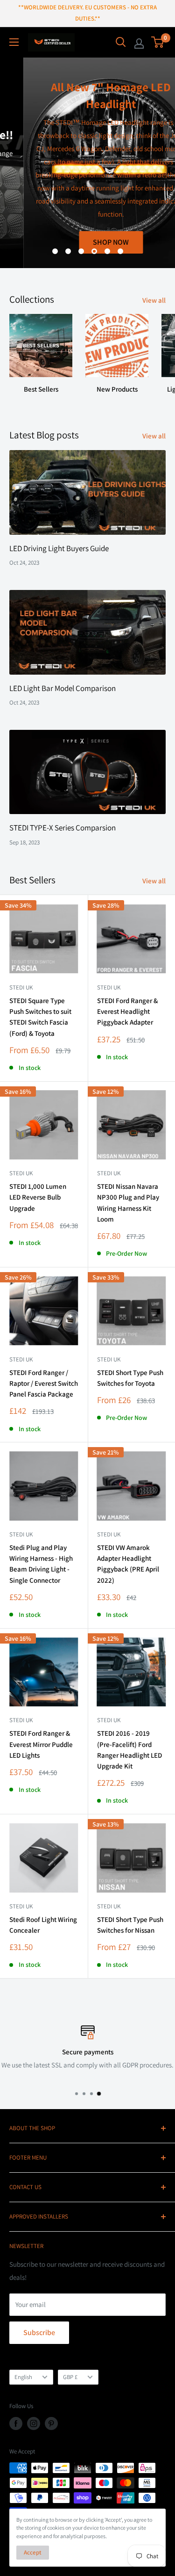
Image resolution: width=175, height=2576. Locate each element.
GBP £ (70, 2377)
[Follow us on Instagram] (34, 2423)
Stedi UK (21, 987)
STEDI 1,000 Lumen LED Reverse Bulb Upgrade (38, 1197)
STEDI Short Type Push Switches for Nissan (130, 1925)
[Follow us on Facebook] (16, 2423)
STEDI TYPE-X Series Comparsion (63, 828)
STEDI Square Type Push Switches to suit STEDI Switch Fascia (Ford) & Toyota (40, 1017)
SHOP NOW (87, 242)
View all (154, 300)
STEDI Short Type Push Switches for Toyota (130, 1378)
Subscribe (39, 2332)
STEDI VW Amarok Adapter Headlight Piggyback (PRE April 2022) (128, 1564)
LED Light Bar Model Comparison (63, 688)
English (23, 2377)
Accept (33, 2552)
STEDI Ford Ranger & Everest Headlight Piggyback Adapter (127, 1011)
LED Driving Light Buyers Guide (59, 548)
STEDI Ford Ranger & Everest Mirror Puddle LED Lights (41, 1744)
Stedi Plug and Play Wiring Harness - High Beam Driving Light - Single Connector (41, 1564)
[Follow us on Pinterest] (51, 2423)
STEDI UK (109, 1359)
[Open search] (121, 42)
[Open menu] (14, 42)
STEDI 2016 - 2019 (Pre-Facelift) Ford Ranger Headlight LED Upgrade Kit (129, 1750)
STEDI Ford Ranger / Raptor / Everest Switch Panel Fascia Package (44, 1383)
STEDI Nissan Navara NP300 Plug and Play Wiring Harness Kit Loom (128, 1203)
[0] (158, 42)
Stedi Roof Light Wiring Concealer (43, 1925)
